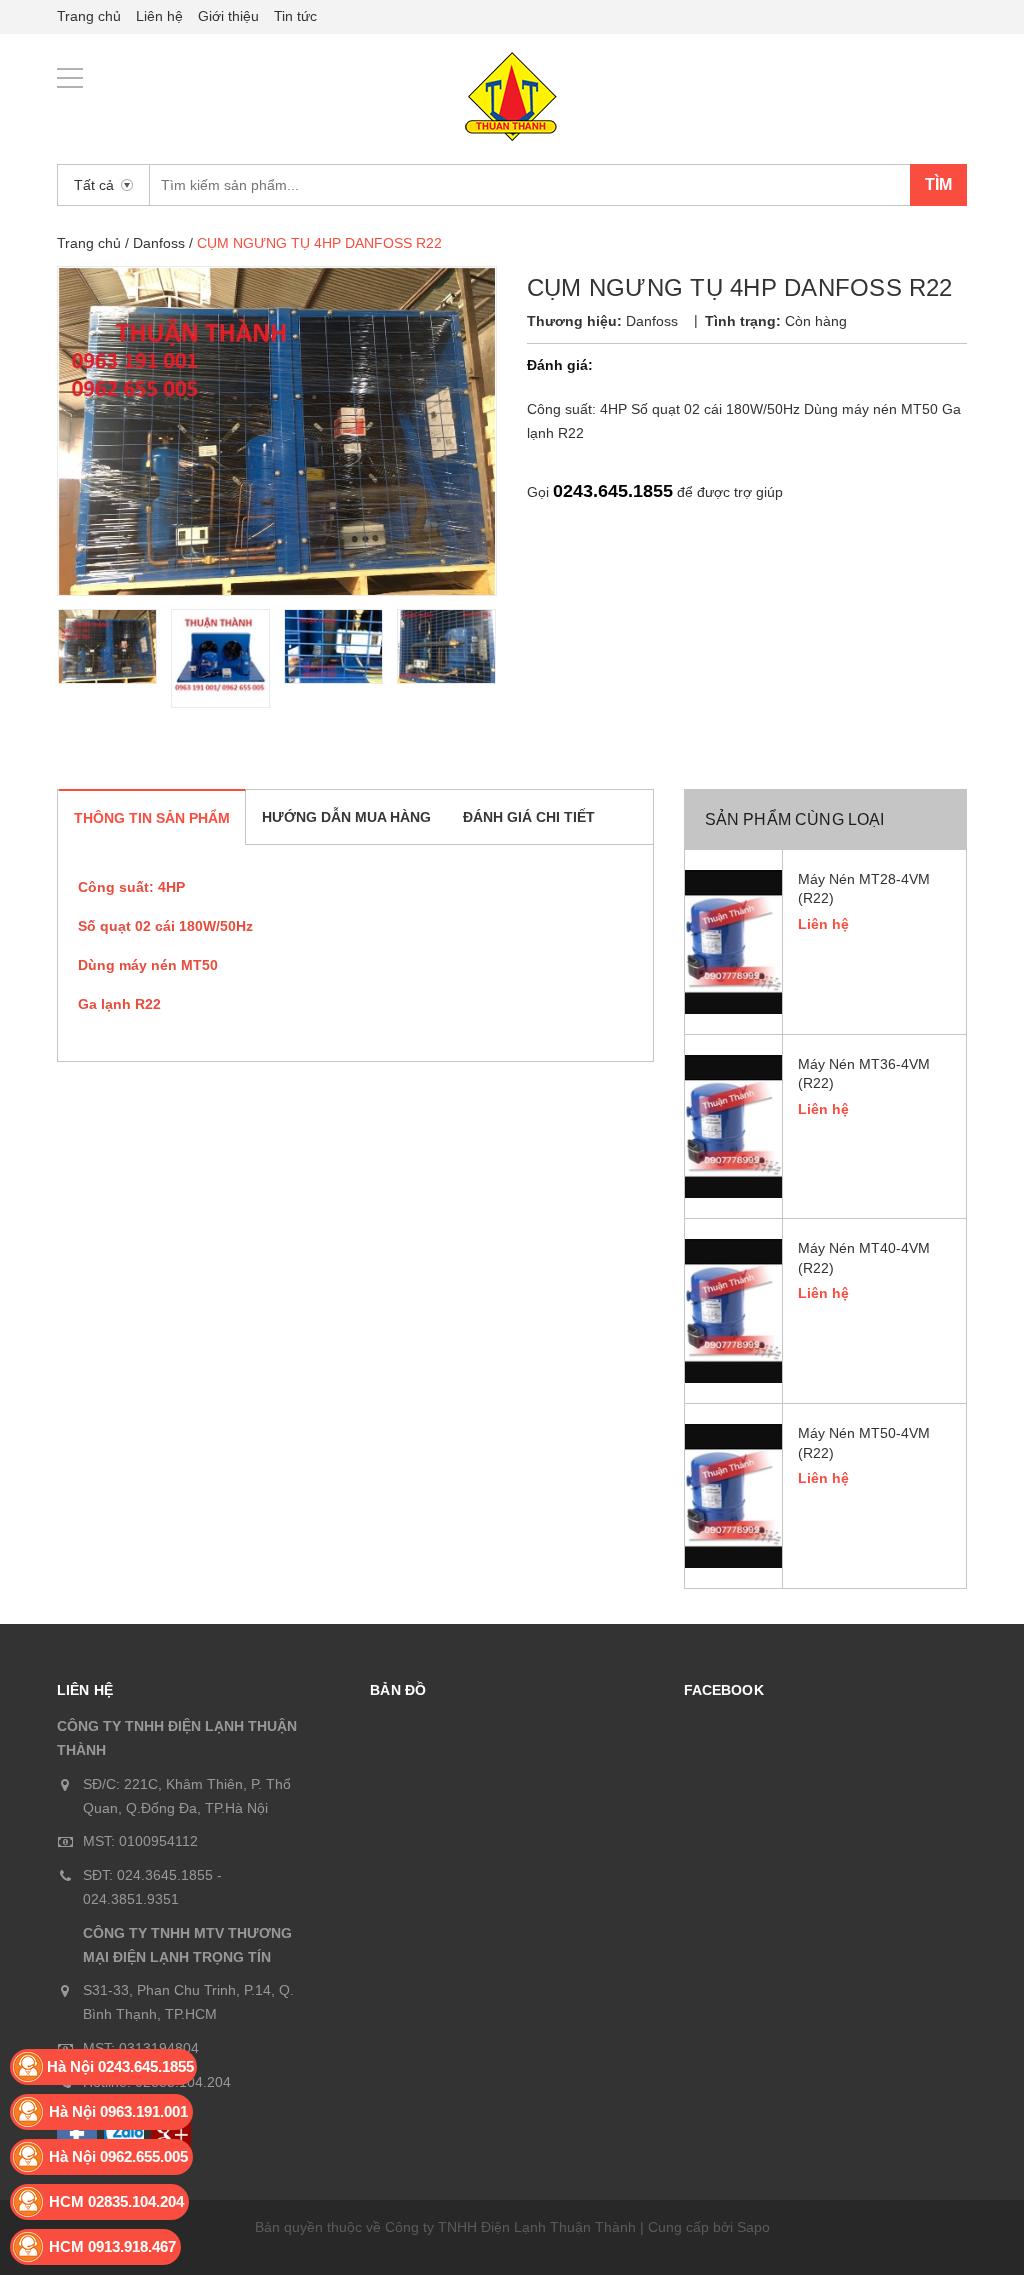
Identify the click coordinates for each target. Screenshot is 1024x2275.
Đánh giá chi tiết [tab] (529, 817)
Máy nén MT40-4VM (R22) (864, 1258)
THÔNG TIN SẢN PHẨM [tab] (152, 818)
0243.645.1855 (613, 491)
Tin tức (295, 16)
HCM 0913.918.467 (112, 2246)
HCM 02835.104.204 (116, 2201)
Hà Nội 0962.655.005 (118, 2156)
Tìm (938, 184)
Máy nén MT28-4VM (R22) (864, 889)
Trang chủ (89, 16)
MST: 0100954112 (140, 1841)
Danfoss (159, 243)
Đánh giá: (560, 365)
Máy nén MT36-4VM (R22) (864, 1074)
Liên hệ (159, 16)
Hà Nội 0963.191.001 (118, 2111)
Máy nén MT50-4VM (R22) (864, 1443)
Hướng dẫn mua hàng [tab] (346, 817)
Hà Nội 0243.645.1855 (120, 2066)
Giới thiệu (228, 16)
